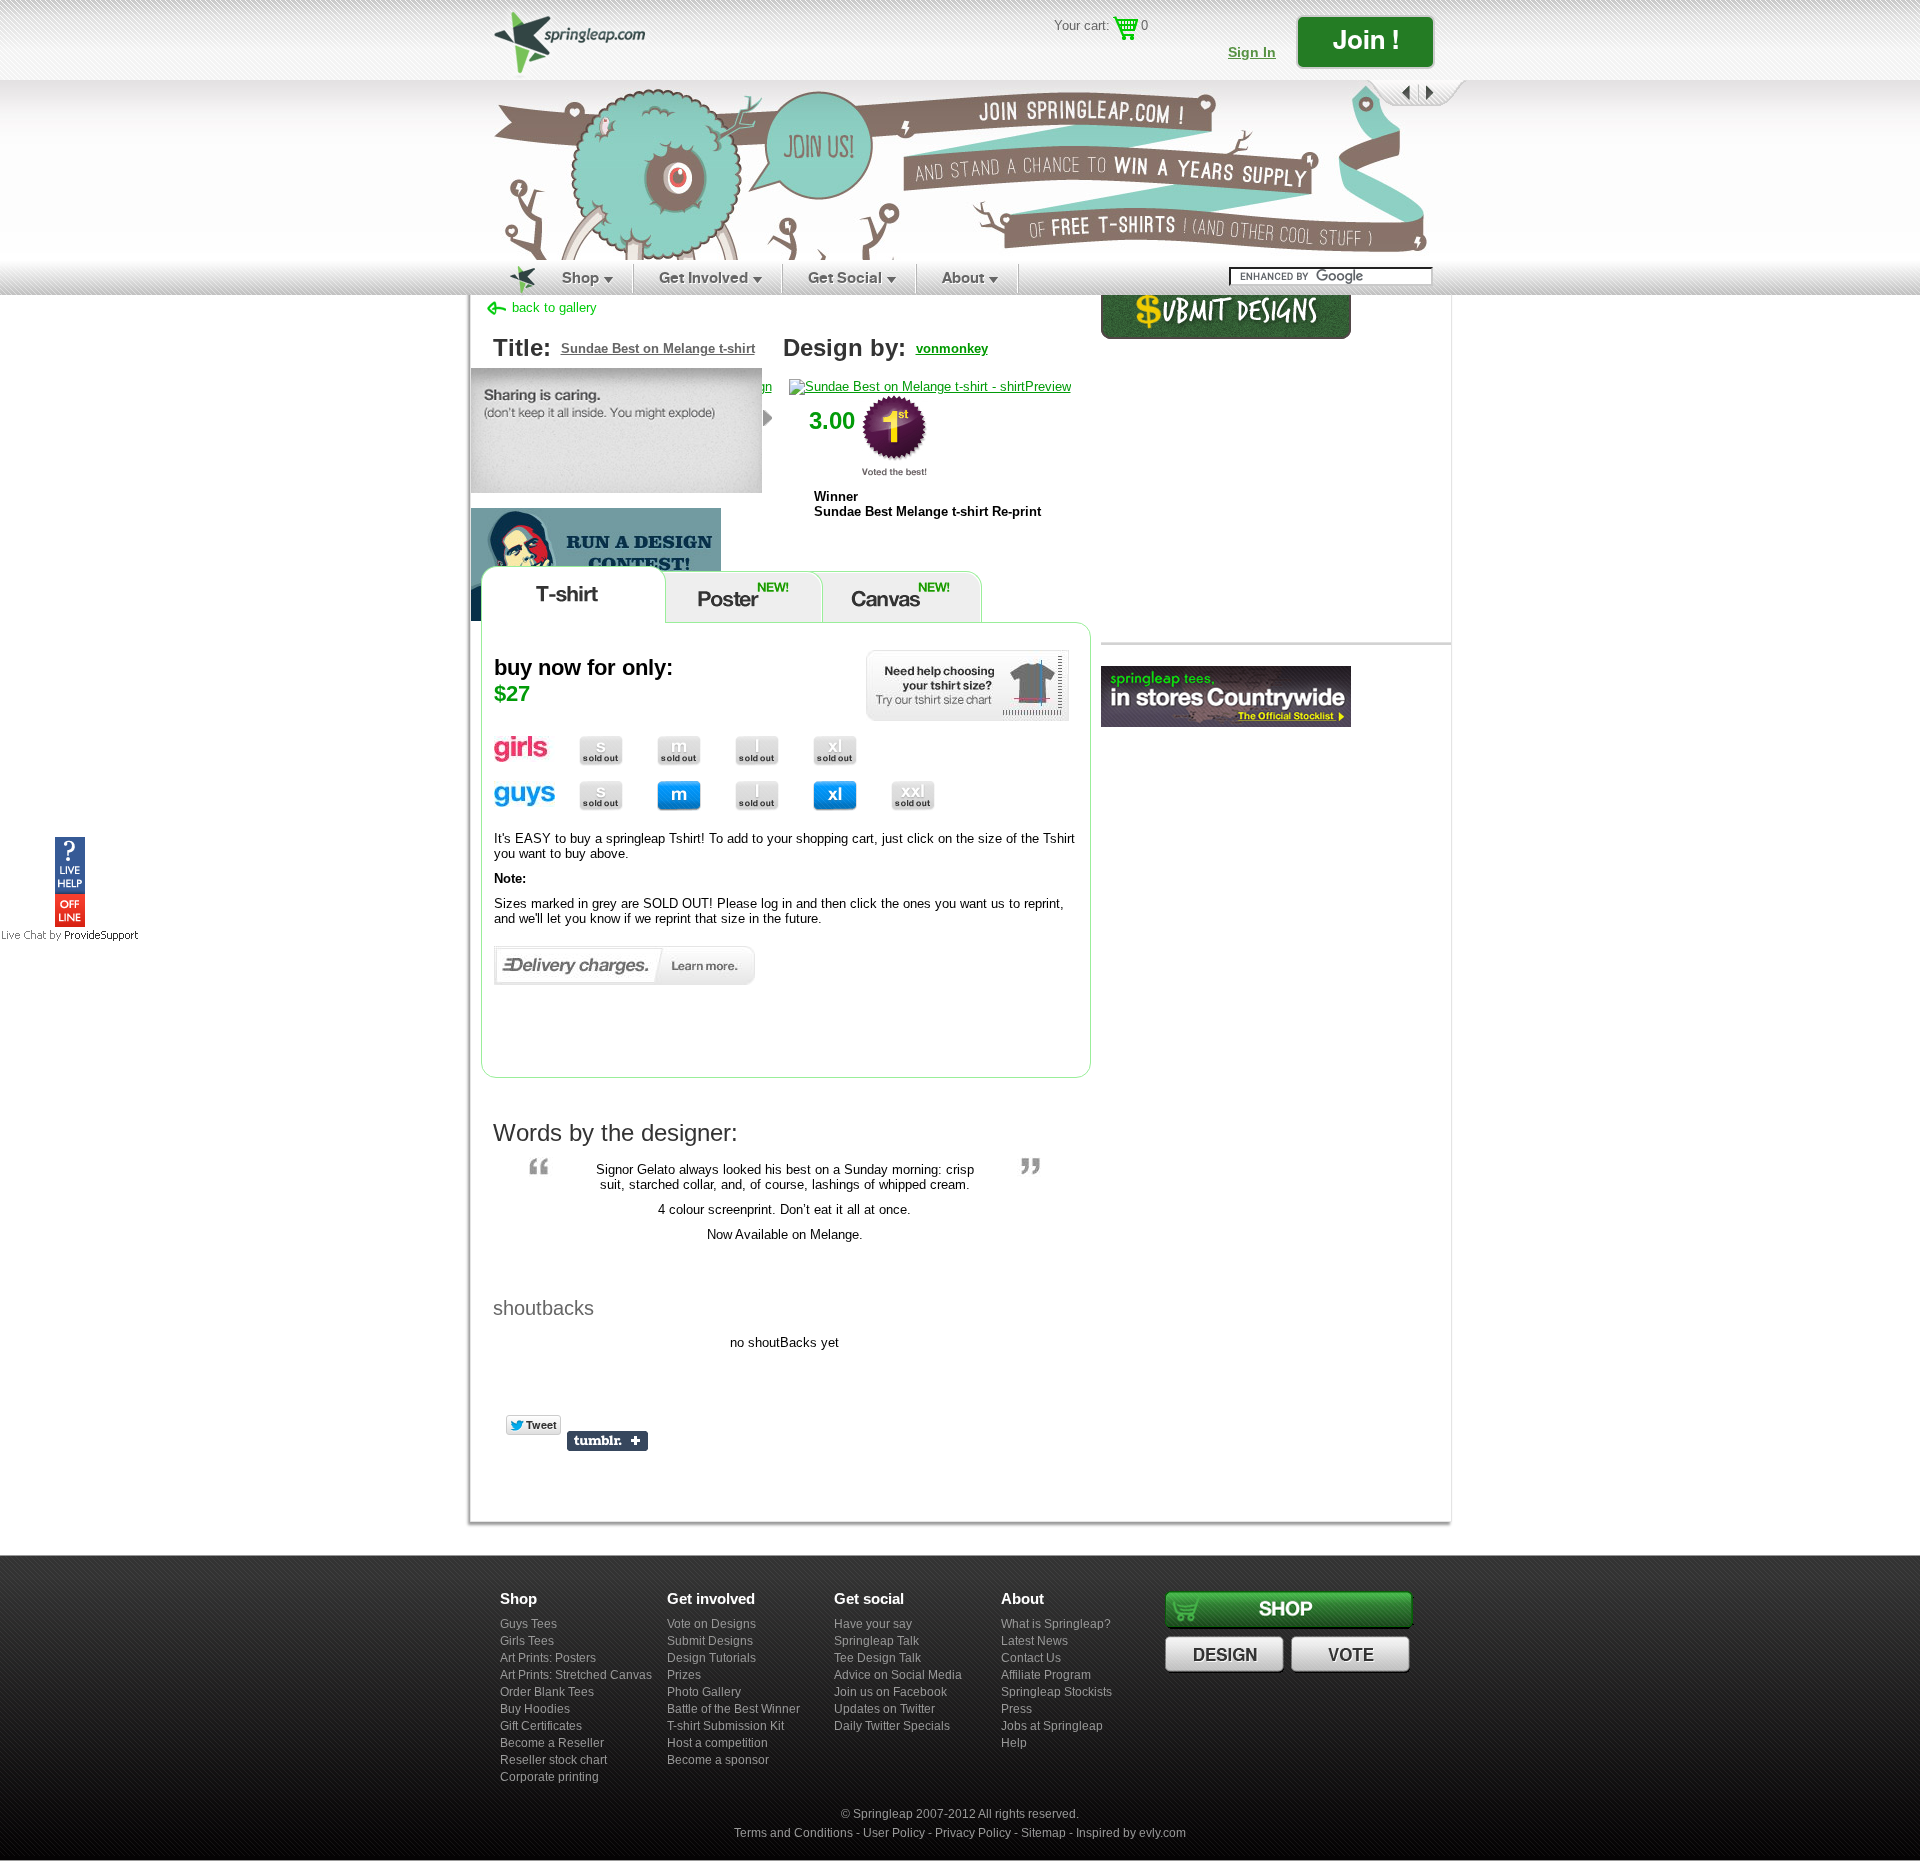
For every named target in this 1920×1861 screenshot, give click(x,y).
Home (511, 278)
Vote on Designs (711, 1624)
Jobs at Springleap (1052, 1726)
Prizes (684, 1675)
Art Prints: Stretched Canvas (576, 1675)
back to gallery (554, 307)
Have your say (873, 1624)
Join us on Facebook (890, 1692)
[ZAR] (1123, 55)
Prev (1391, 93)
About (963, 277)
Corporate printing (549, 1777)
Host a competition (717, 1743)
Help (1014, 1743)
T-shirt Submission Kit (725, 1726)
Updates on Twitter (884, 1709)
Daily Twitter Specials (892, 1726)
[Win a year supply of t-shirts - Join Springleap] (960, 170)
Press (1016, 1709)
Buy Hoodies (535, 1709)
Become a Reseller (552, 1743)
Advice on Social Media (898, 1675)
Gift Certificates (541, 1726)
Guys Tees (528, 1624)
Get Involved (703, 277)
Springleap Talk (876, 1641)
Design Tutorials (711, 1658)
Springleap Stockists (1056, 1692)
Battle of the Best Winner (733, 1709)
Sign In (1252, 52)
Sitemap (1043, 1833)
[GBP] (1094, 55)
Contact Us (1031, 1658)
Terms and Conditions (793, 1833)
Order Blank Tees (547, 1692)
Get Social (845, 277)
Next (1443, 93)
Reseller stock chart (553, 1760)
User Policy (894, 1833)
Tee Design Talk (877, 1658)
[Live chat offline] (70, 922)
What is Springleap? (1056, 1624)
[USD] (1065, 55)
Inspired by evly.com (1131, 1833)
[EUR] (1152, 55)
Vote (1353, 1655)
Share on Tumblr (607, 1441)
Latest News (1034, 1641)
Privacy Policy (973, 1833)
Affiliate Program (1046, 1675)
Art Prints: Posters (548, 1658)
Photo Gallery (704, 1692)
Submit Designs (710, 1641)
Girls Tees (527, 1641)
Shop (580, 277)
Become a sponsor (718, 1760)
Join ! (1366, 39)
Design (1227, 1655)
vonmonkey (952, 348)
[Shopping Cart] (1125, 28)
